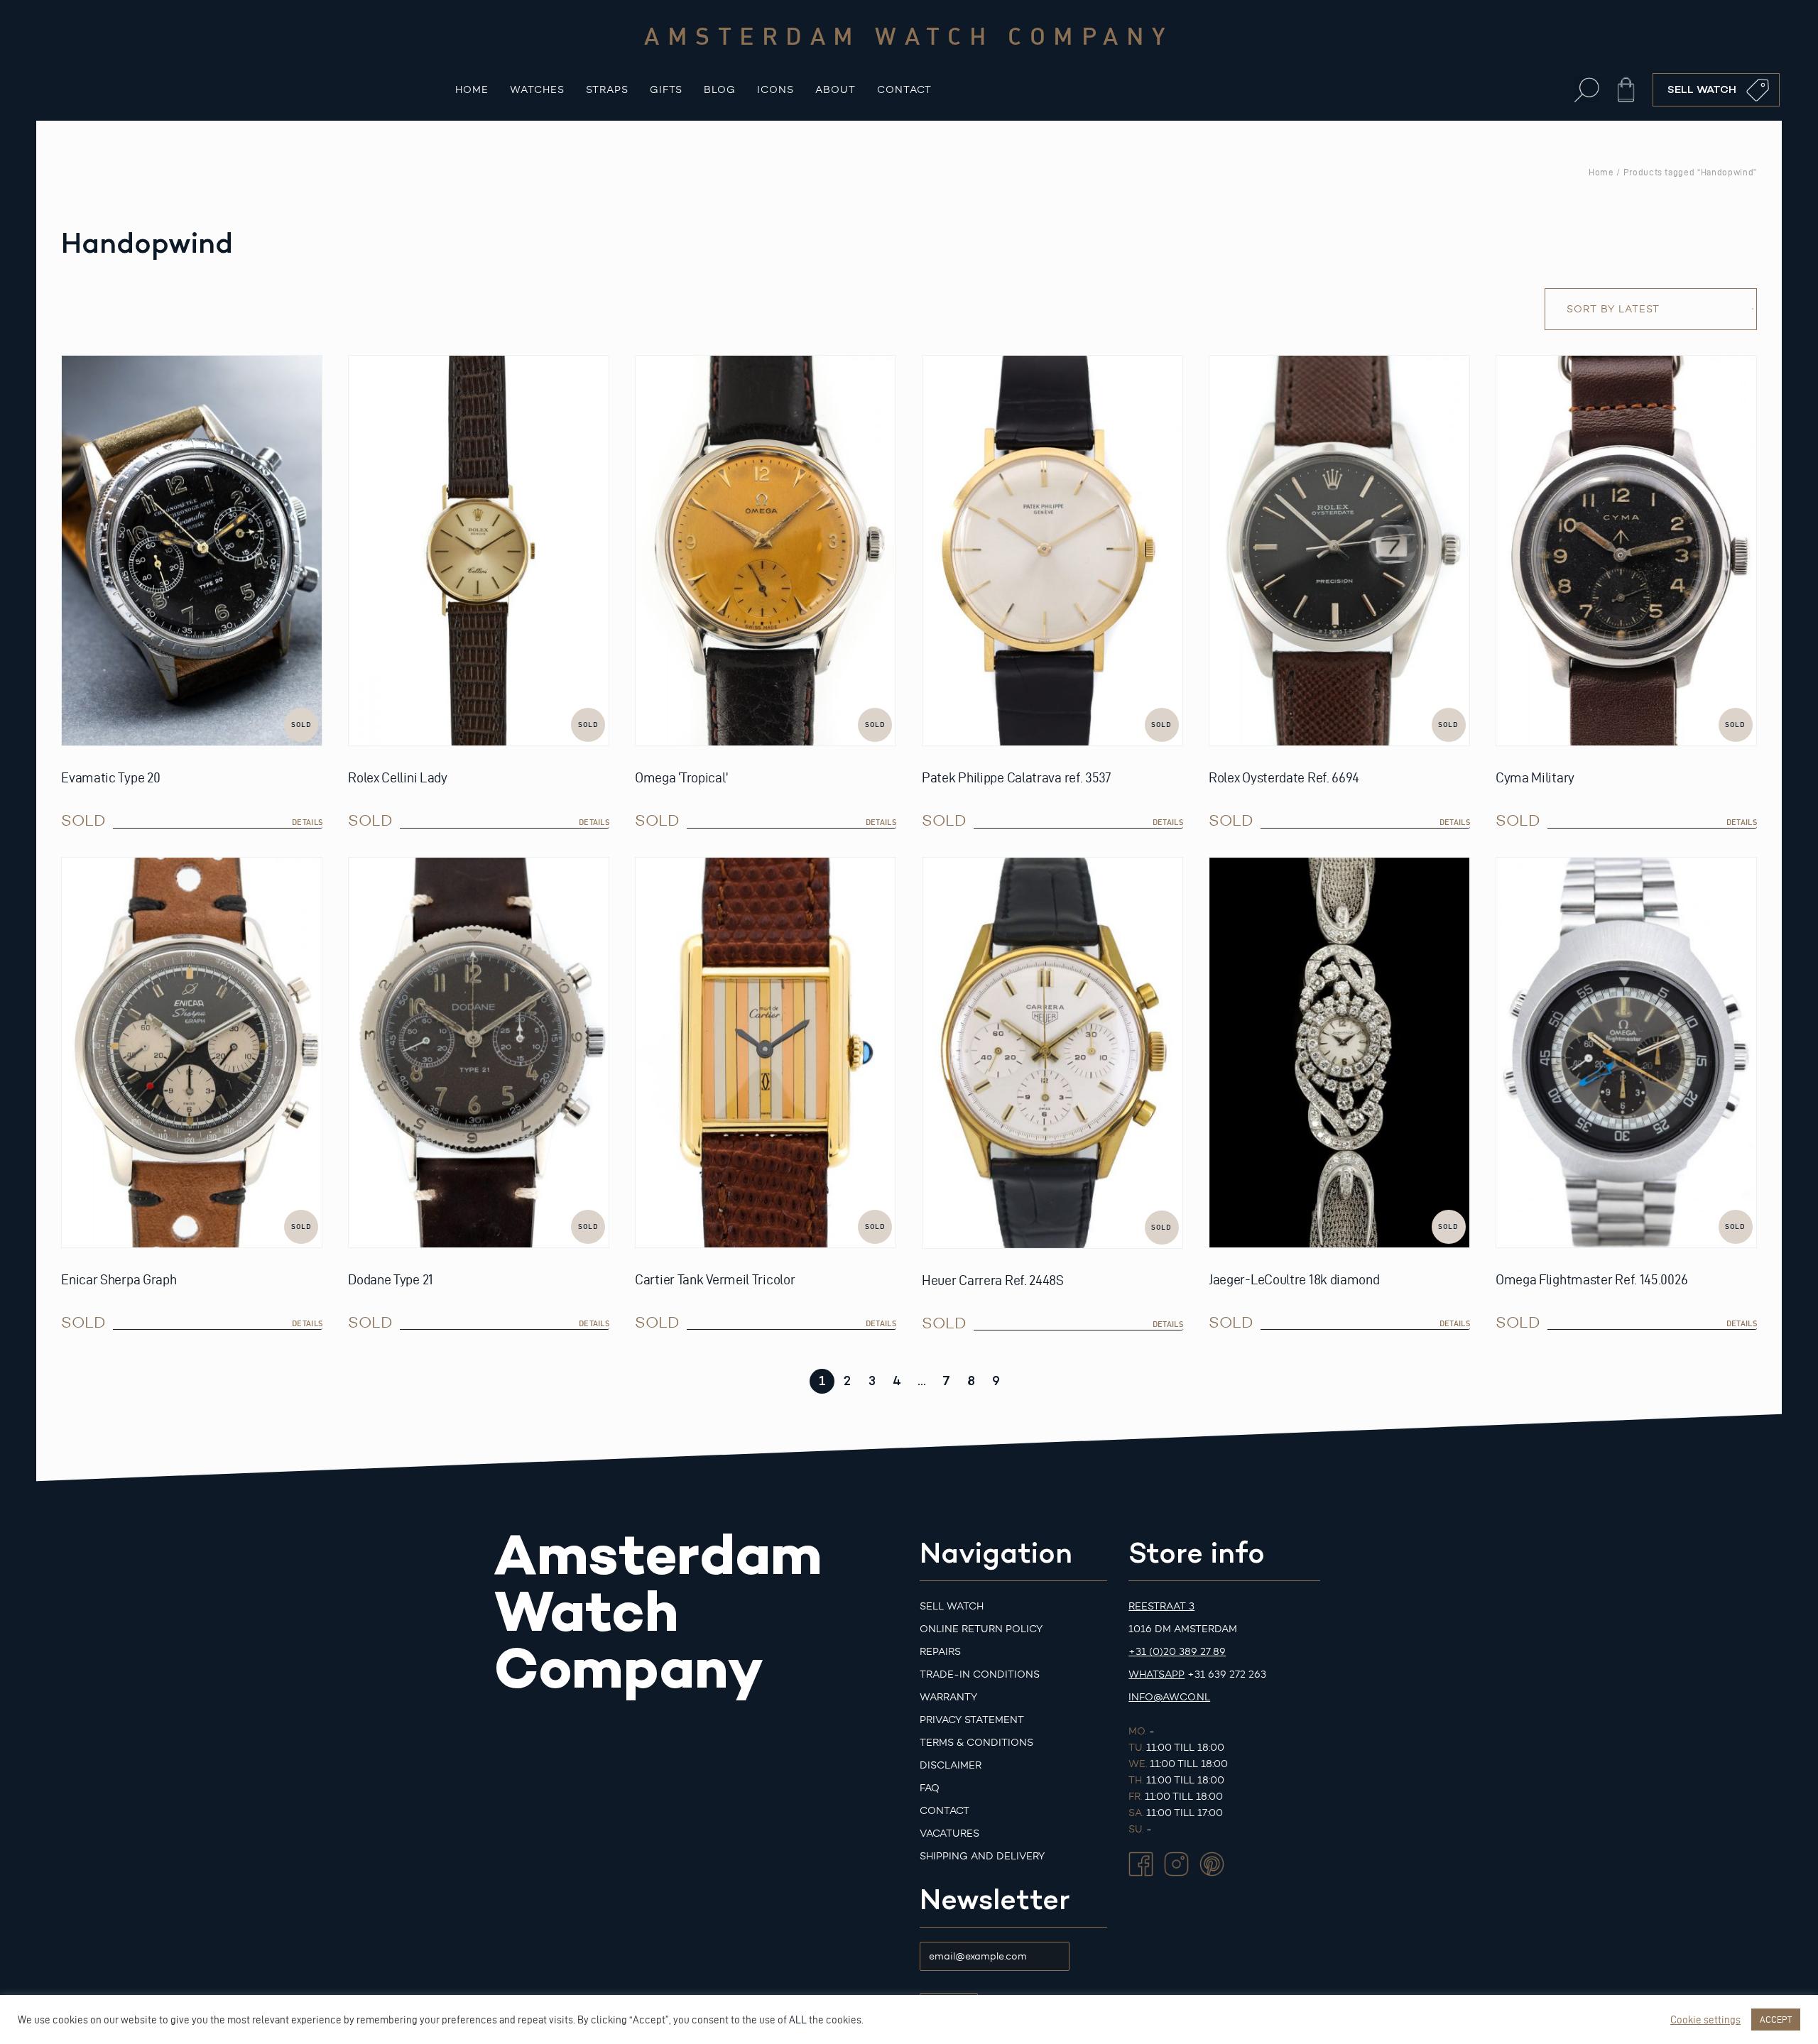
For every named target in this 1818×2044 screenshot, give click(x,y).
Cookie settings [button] (1705, 2020)
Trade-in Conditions (980, 1674)
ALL (798, 2020)
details (307, 822)
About (835, 90)
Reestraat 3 (1161, 1606)
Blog (720, 90)
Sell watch (952, 1606)
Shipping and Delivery (982, 1856)
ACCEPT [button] (1776, 2019)
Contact (904, 90)
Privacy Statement (972, 1720)
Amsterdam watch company (909, 35)
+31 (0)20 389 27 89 (1177, 1652)
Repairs (940, 1652)
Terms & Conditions (976, 1743)
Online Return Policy (981, 1629)
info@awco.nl (1169, 1697)
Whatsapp (1156, 1674)
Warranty (948, 1697)
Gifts (666, 90)
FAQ (930, 1788)
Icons (775, 90)
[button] (1587, 90)
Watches (537, 90)
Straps (607, 90)
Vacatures (949, 1833)
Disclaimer (951, 1765)
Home (472, 90)
